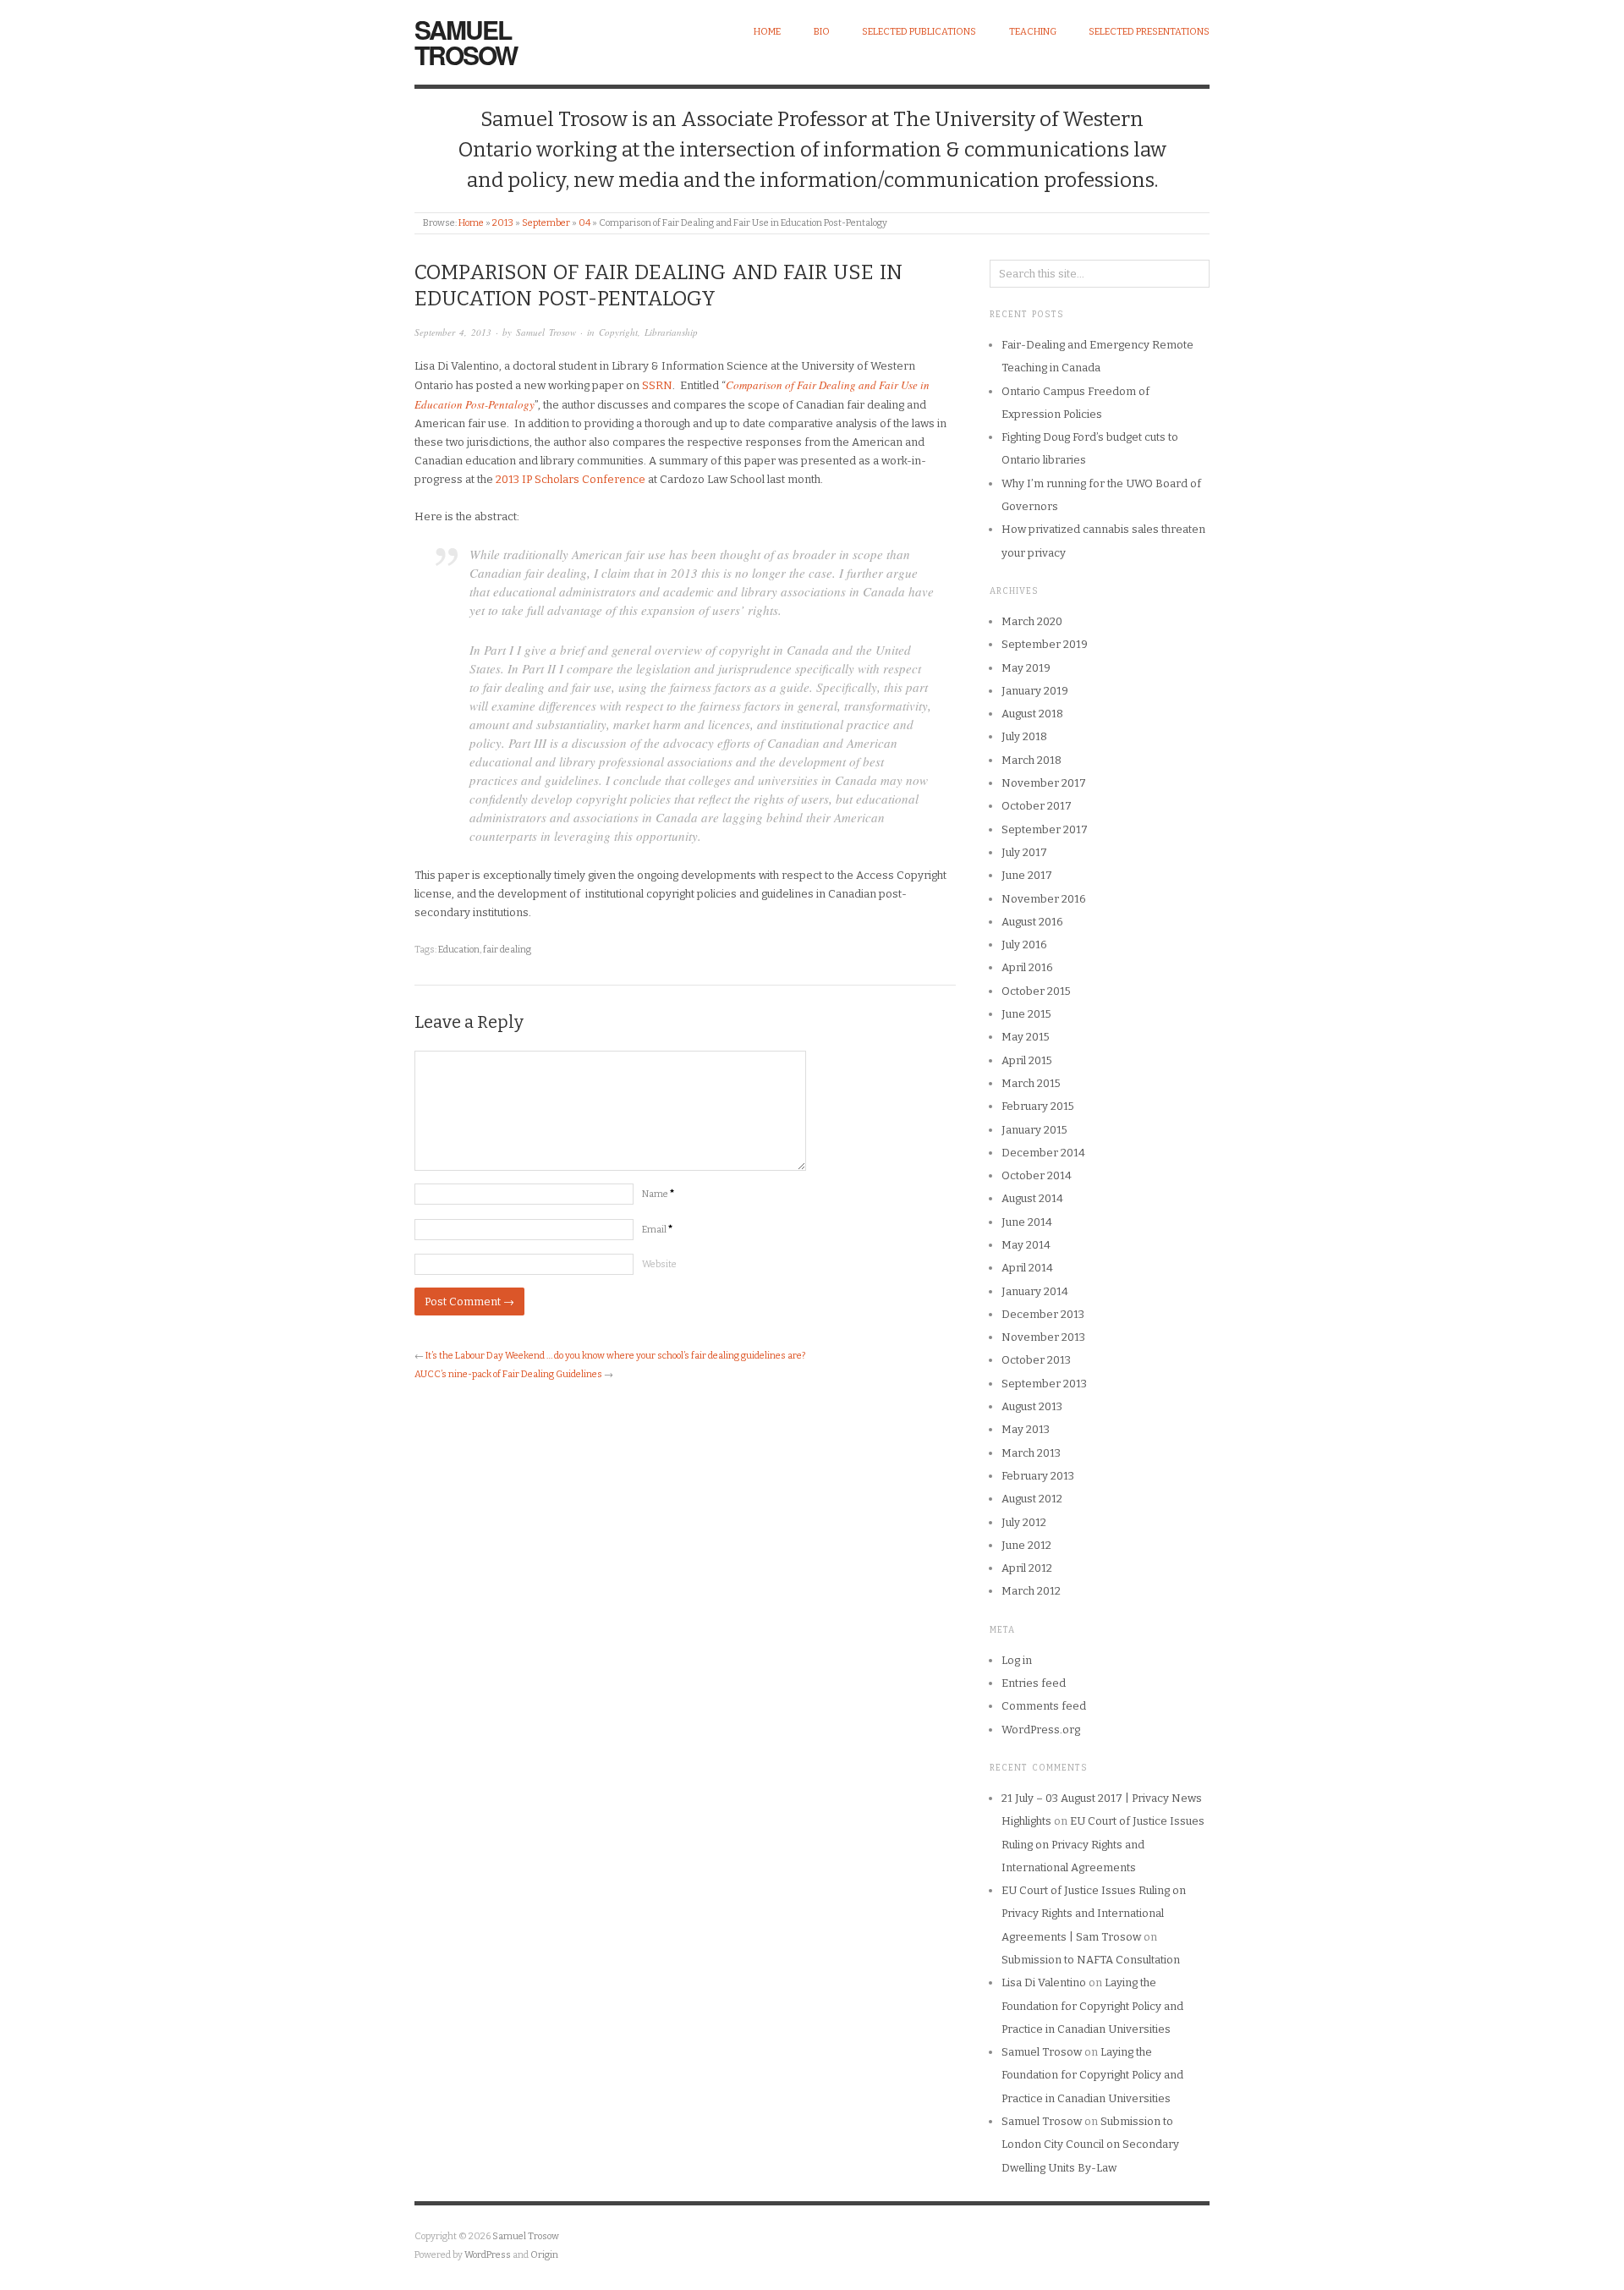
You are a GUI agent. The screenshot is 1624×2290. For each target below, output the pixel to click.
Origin (544, 2255)
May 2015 (1026, 1037)
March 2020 (1032, 621)
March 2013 (1031, 1453)
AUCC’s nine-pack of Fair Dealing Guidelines (508, 1374)
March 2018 (1031, 760)
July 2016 (1024, 945)
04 (584, 223)
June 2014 (1027, 1222)
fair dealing (507, 950)
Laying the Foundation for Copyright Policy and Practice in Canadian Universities (1092, 2006)
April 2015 (1027, 1060)
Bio (822, 32)
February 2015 (1038, 1106)
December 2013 (1043, 1314)
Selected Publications (919, 32)
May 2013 (1026, 1429)
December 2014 (1043, 1153)
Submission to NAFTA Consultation (1091, 1960)
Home (767, 32)
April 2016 (1027, 967)
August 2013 (1032, 1406)
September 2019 (1045, 644)
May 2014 (1026, 1245)
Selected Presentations (1149, 32)
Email (657, 1230)
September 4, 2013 (453, 332)
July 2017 (1024, 852)
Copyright (618, 332)
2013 (503, 223)
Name (658, 1194)
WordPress (488, 2255)
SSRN (657, 385)
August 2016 (1032, 922)
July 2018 (1024, 736)
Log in (1017, 1660)
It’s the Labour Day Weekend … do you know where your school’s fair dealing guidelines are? (615, 1356)
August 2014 (1032, 1198)
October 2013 (1036, 1360)
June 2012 (1026, 1545)
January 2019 (1035, 691)
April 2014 (1027, 1268)
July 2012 (1024, 1522)
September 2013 (1044, 1384)
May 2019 (1026, 668)
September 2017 (1045, 829)
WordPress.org (1041, 1730)
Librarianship (671, 332)
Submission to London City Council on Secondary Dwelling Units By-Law (1090, 2144)
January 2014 (1035, 1291)
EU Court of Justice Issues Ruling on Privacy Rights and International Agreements (1103, 1844)
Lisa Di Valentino (1044, 1982)
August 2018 (1032, 714)
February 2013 (1038, 1476)
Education (459, 950)
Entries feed (1034, 1683)
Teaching (1033, 32)
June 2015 (1026, 1014)
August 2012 (1032, 1499)
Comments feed (1044, 1706)
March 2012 (1031, 1591)
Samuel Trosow (466, 42)
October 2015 (1036, 991)
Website (659, 1264)
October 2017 (1037, 806)
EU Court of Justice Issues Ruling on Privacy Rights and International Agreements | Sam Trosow (1094, 1914)
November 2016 (1044, 899)
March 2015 (1031, 1083)
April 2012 (1027, 1568)
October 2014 (1037, 1175)
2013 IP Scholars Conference (571, 479)
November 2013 (1043, 1337)
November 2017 (1044, 783)
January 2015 (1034, 1130)
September (546, 223)
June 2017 (1027, 875)
